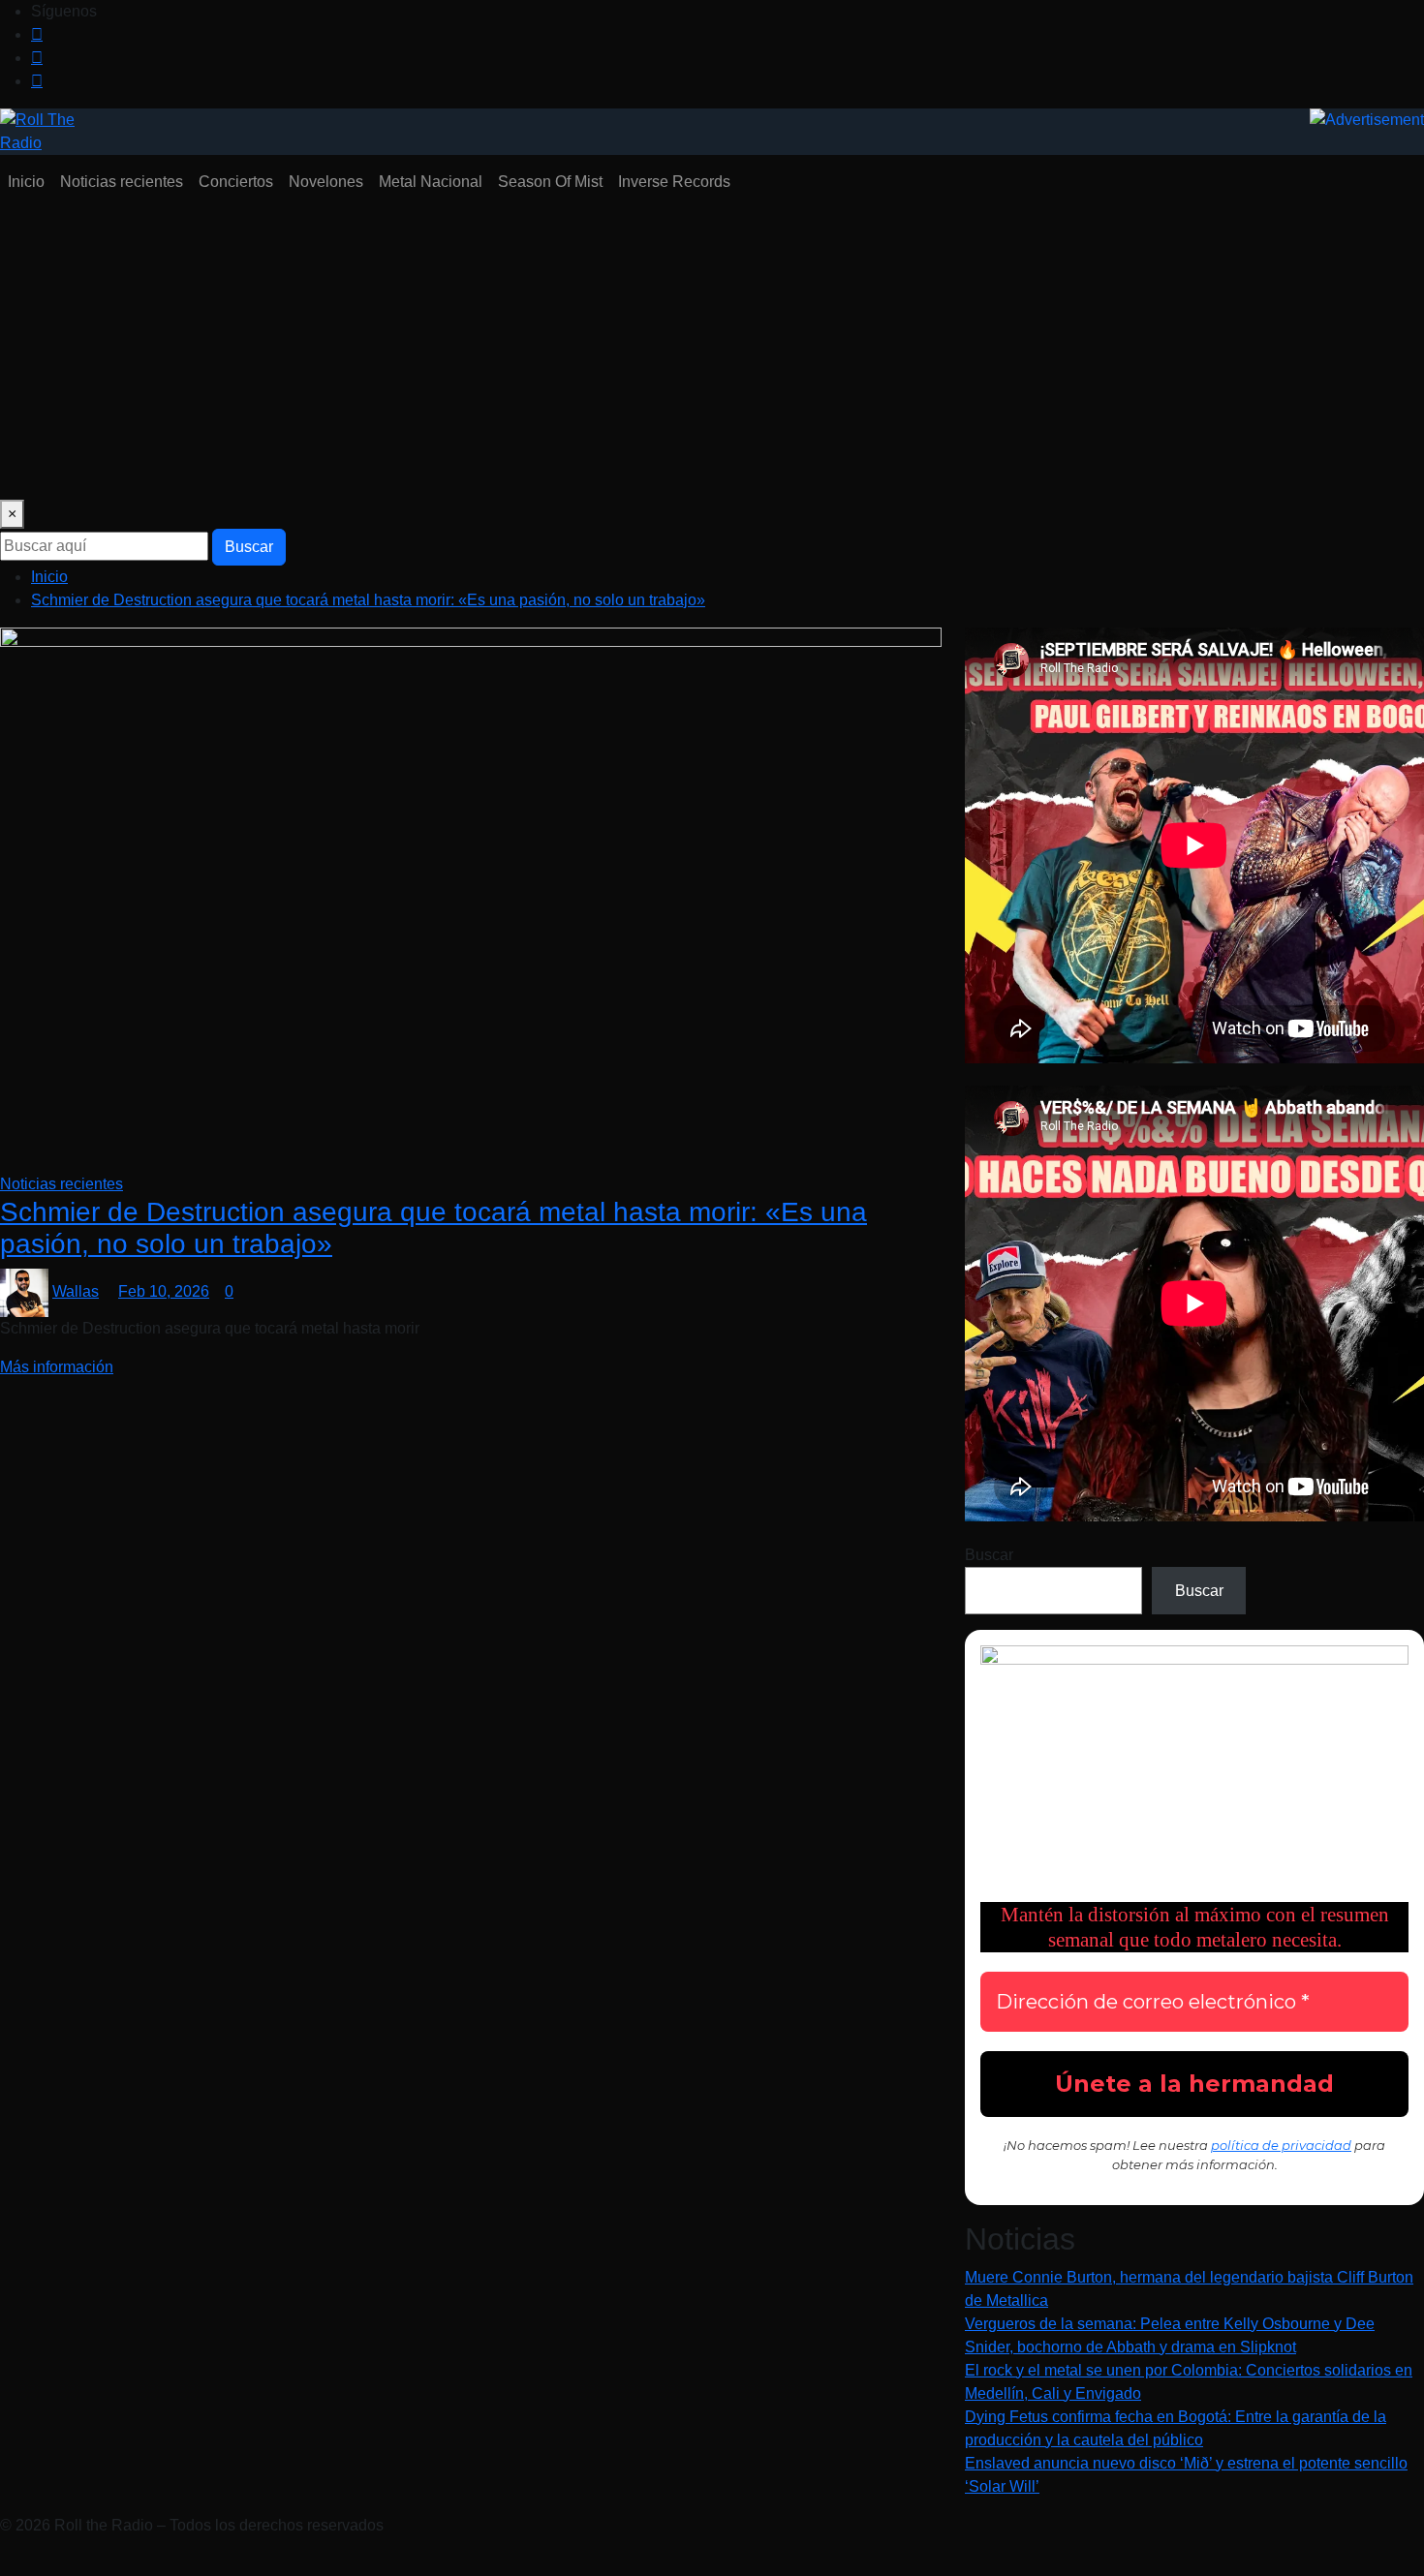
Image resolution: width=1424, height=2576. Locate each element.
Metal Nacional (431, 182)
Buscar (249, 547)
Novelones (326, 182)
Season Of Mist (550, 182)
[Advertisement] (712, 354)
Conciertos (236, 182)
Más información (57, 1367)
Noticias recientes (122, 182)
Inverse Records (674, 182)
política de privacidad (1281, 2145)
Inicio (26, 182)
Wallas (76, 1291)
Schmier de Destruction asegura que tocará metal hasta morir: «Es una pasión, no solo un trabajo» (368, 600)
